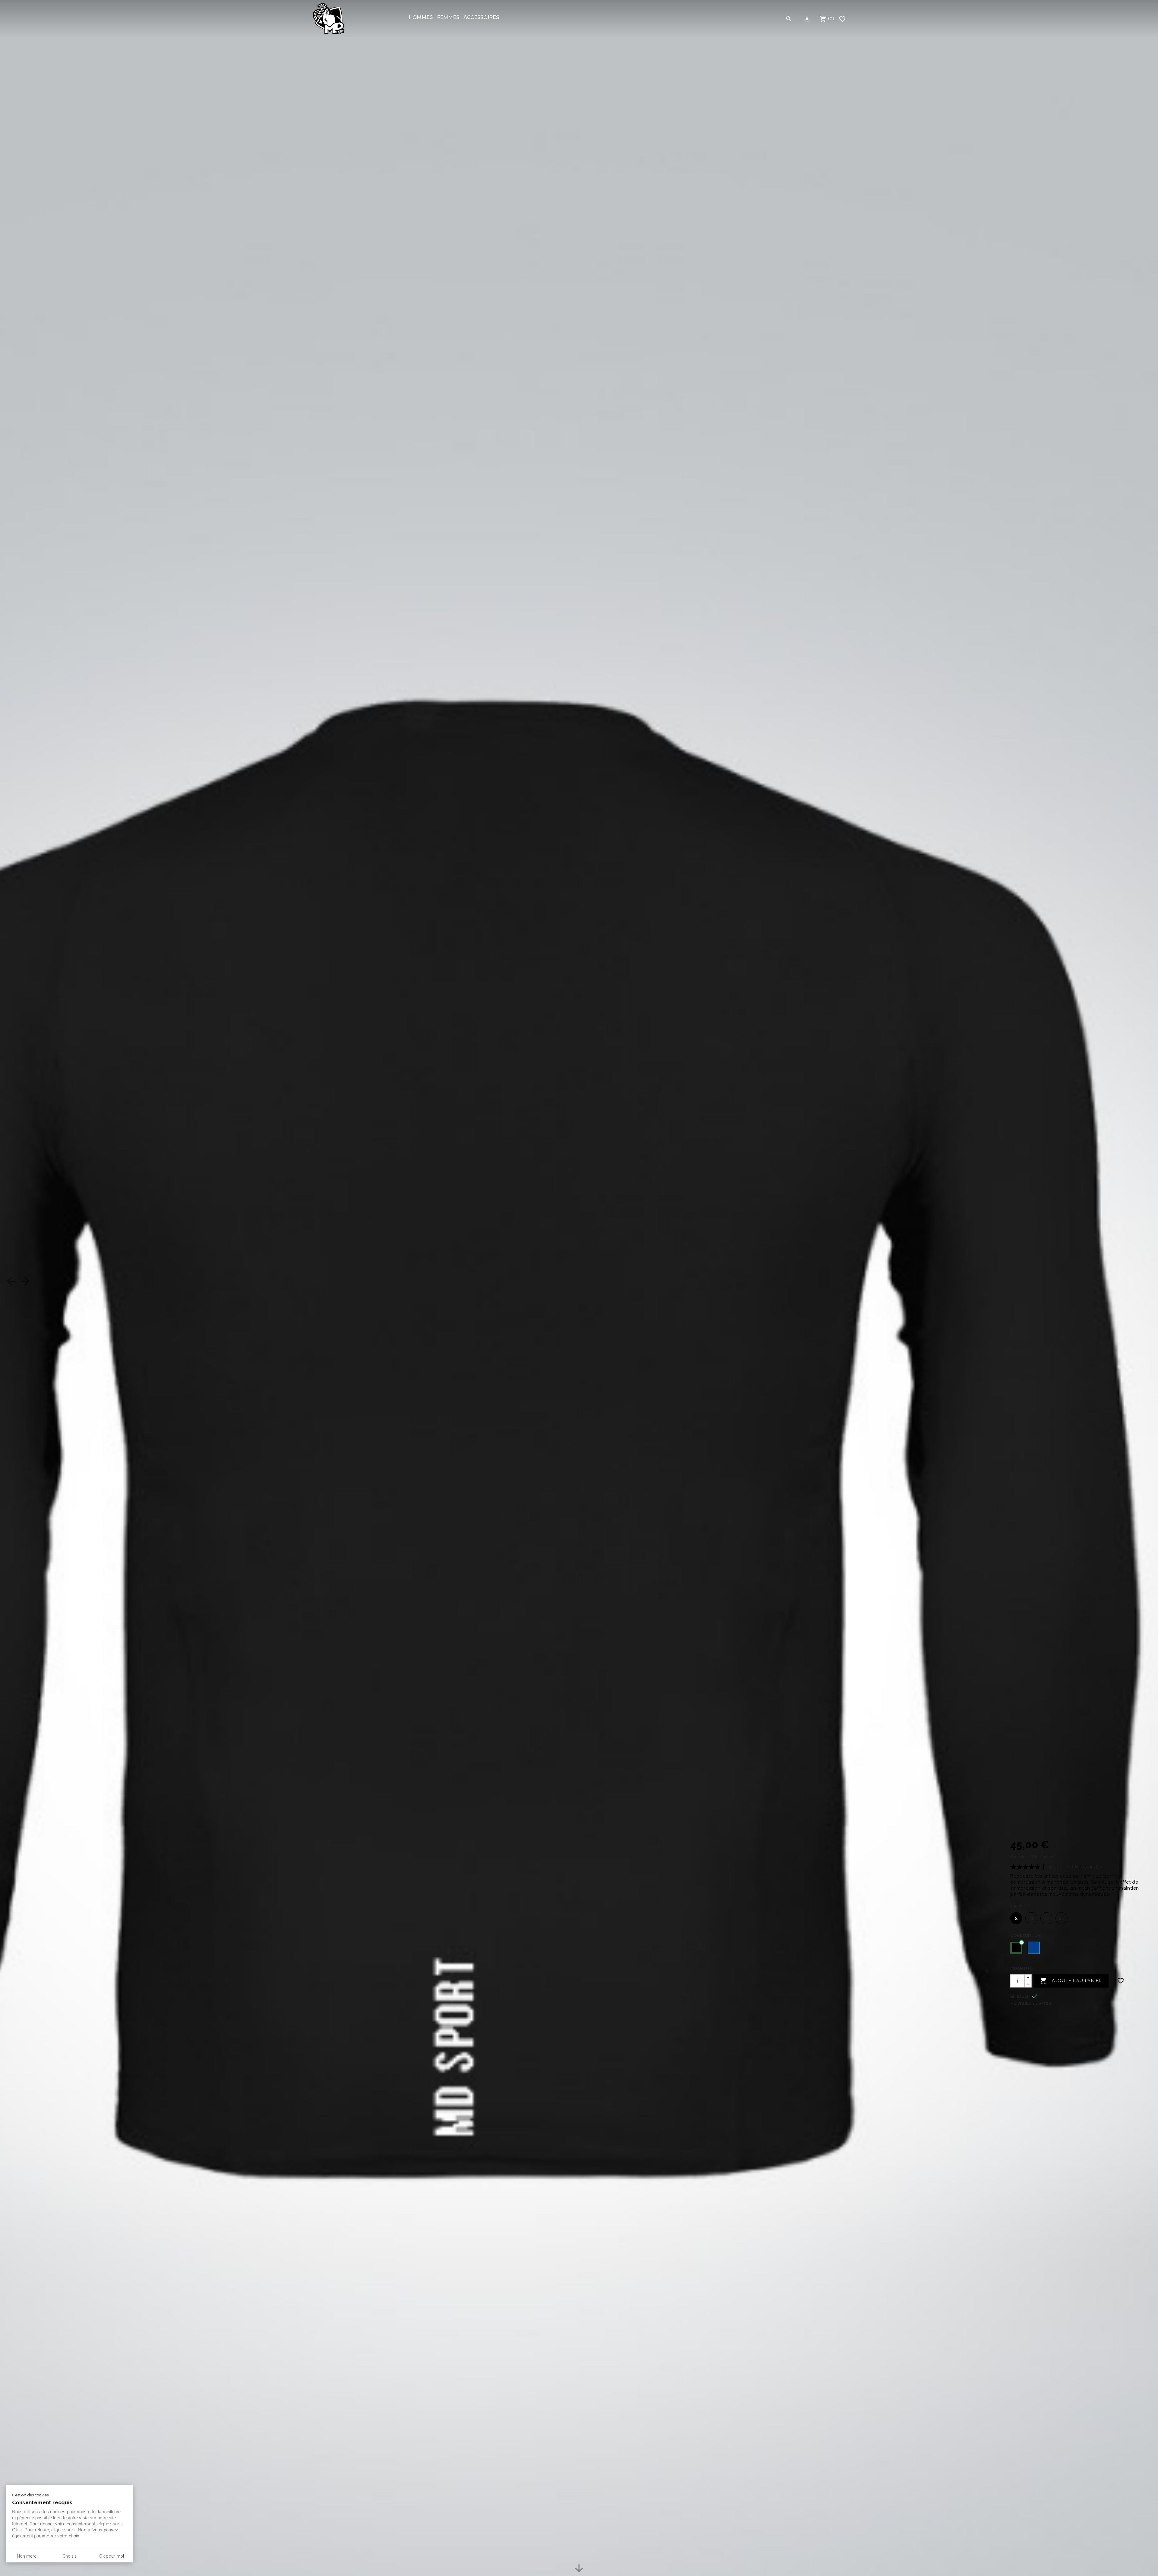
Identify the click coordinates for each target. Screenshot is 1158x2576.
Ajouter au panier (1071, 1981)
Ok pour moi (112, 2556)
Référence (1019, 1857)
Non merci (27, 2556)
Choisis (70, 2556)
